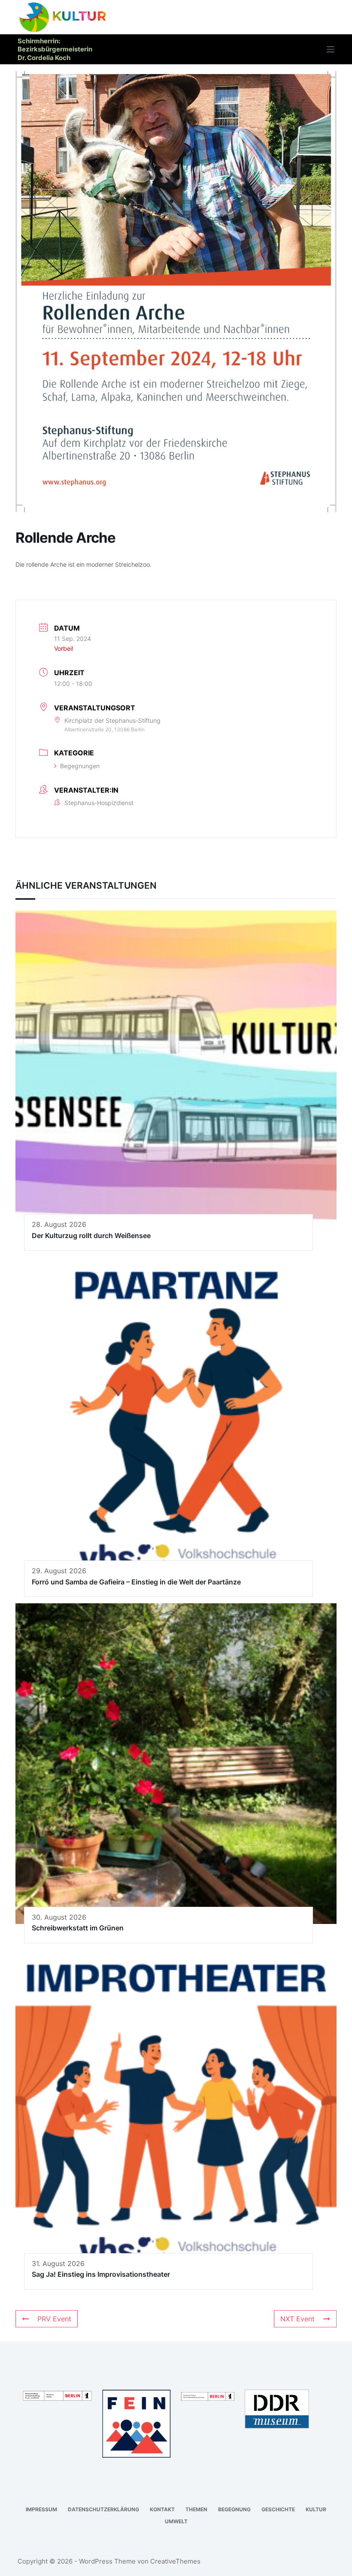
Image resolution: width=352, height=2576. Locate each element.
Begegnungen (80, 766)
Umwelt (176, 2521)
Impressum (41, 2509)
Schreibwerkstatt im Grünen (78, 1928)
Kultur (316, 2509)
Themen (196, 2509)
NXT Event (297, 2319)
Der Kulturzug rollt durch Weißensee (91, 1235)
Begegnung (234, 2509)
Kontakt (162, 2509)
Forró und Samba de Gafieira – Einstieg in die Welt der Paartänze (136, 1582)
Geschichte (278, 2509)
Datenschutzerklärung (103, 2509)
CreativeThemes (175, 2561)
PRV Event (54, 2319)
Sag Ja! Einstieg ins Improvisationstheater (101, 2274)
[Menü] (331, 49)
